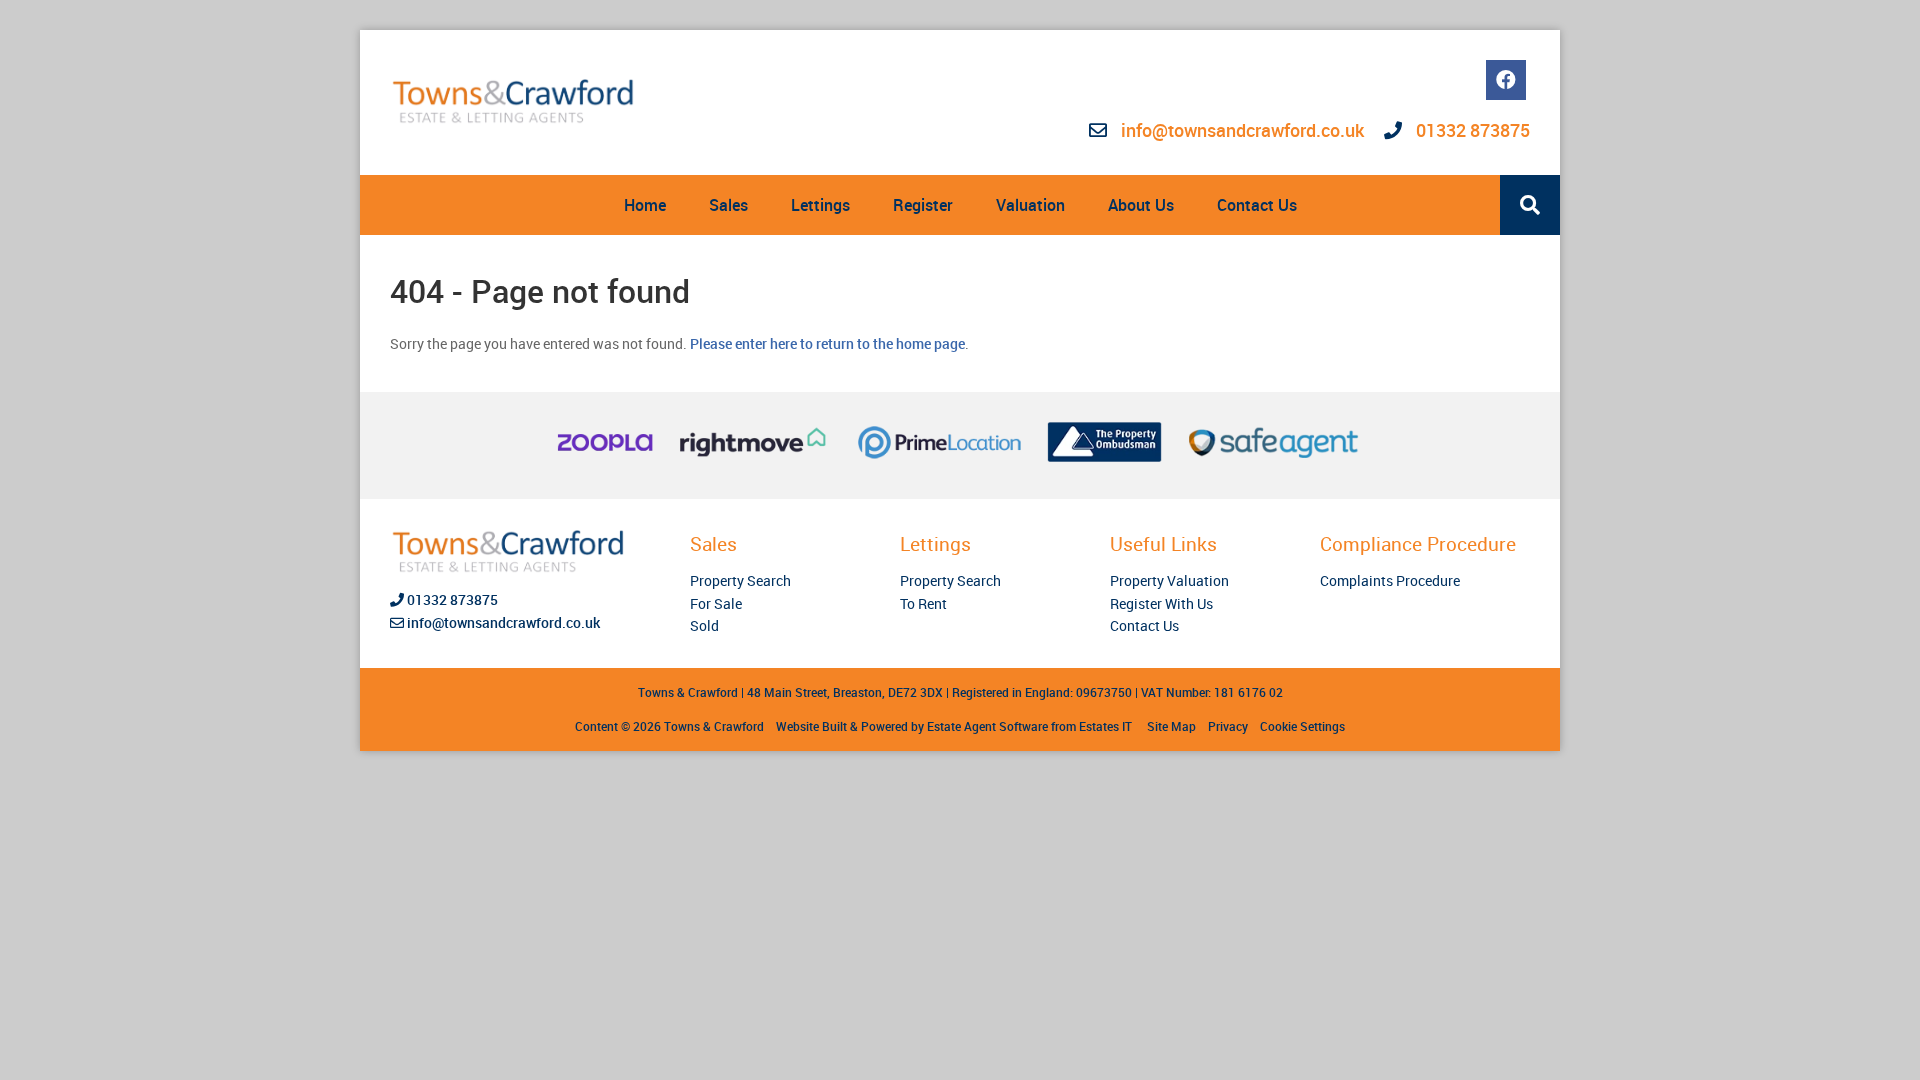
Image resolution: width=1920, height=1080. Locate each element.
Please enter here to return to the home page (827, 343)
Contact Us (1257, 205)
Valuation (1030, 205)
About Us (1141, 205)
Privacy (1228, 726)
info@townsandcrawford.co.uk (1242, 130)
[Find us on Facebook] (1506, 80)
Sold (704, 625)
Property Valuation (1169, 580)
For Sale (716, 603)
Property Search (740, 580)
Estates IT (1105, 726)
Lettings (820, 205)
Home (645, 205)
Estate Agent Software (987, 726)
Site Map (1171, 726)
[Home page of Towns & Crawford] (515, 102)
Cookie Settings (1302, 726)
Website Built (811, 726)
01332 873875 (1471, 130)
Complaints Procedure (1390, 580)
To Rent (923, 603)
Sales (728, 205)
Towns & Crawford (714, 726)
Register (923, 205)
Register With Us (1161, 603)
